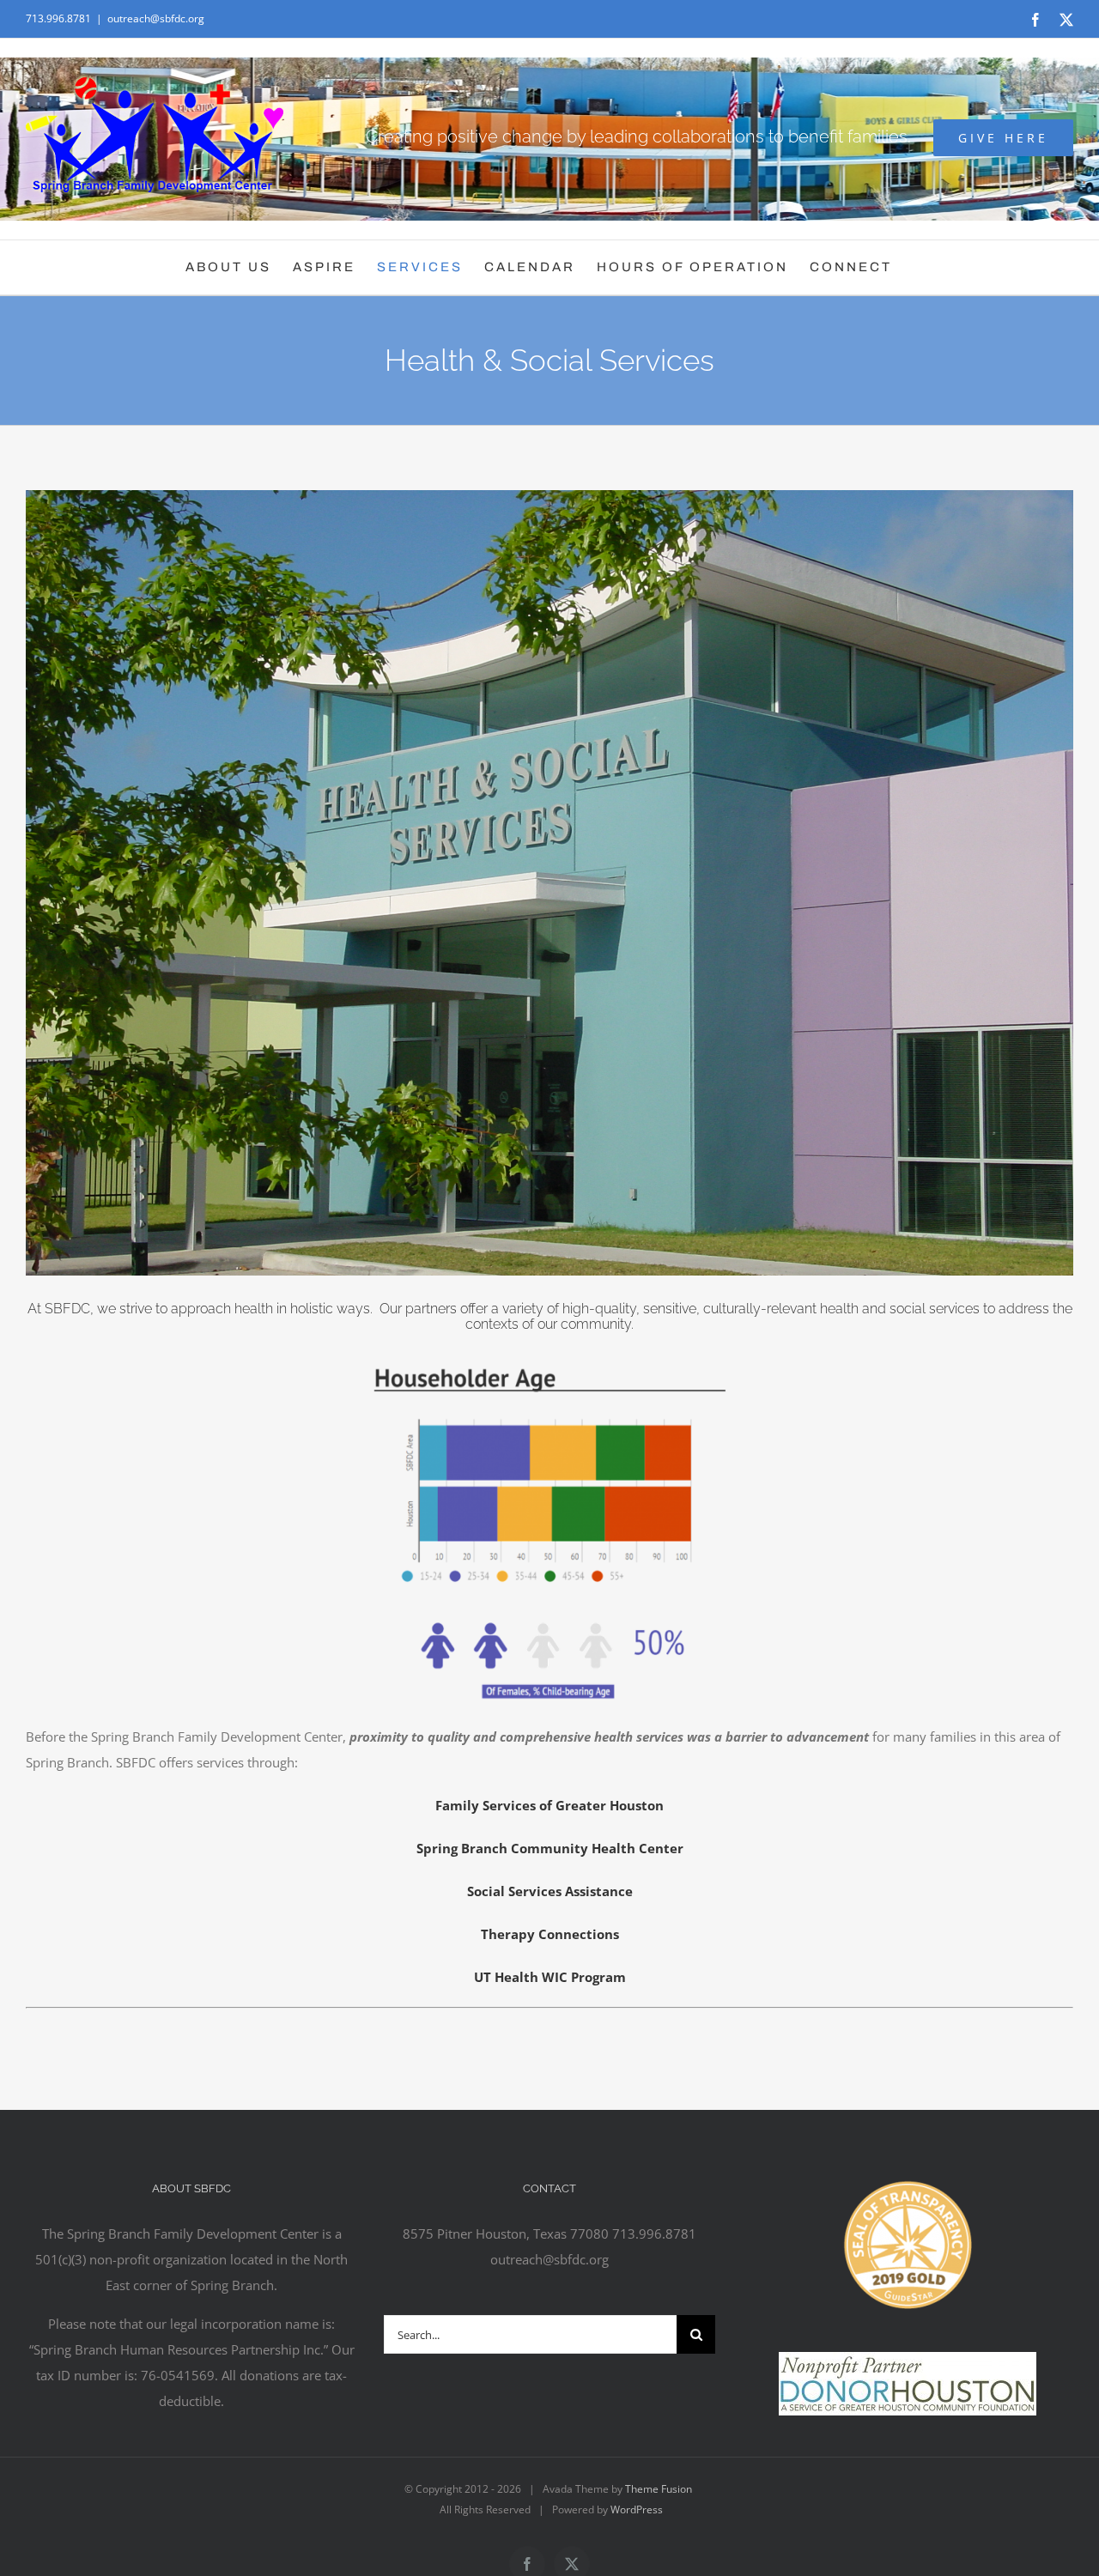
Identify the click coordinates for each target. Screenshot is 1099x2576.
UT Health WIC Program (550, 1977)
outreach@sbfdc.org (156, 18)
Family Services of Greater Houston (549, 1805)
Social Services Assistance (550, 1891)
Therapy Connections (550, 1934)
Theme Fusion (659, 2489)
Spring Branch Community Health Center (550, 1848)
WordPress (637, 2509)
